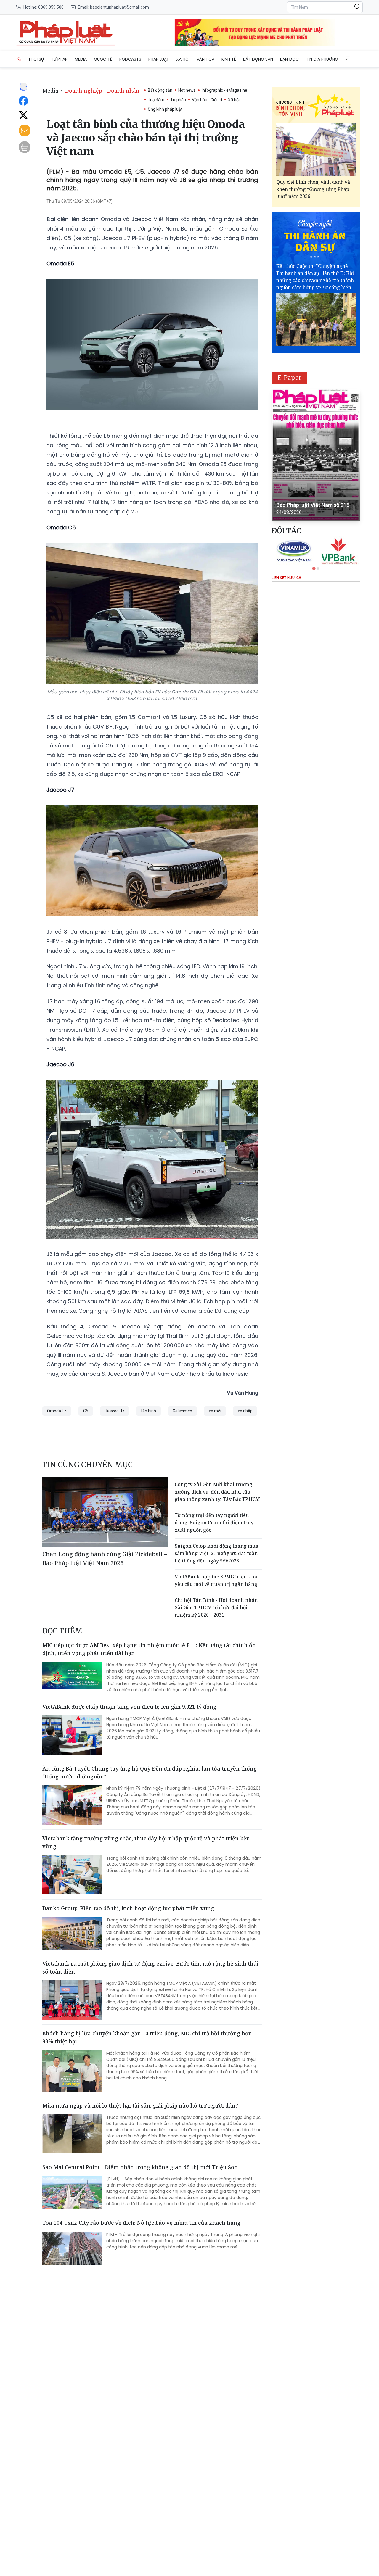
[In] (25, 147)
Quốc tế (103, 59)
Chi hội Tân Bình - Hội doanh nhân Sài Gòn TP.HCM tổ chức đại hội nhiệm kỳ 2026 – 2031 (216, 1607)
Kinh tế (229, 59)
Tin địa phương (322, 59)
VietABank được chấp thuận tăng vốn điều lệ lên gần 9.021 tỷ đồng (129, 1707)
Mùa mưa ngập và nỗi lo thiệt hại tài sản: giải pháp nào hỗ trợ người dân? (140, 2105)
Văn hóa (205, 59)
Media (81, 59)
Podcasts (130, 59)
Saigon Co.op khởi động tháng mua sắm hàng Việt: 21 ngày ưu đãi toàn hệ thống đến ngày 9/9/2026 (217, 1553)
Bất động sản (258, 59)
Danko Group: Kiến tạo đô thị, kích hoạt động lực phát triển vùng (128, 1908)
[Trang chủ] (19, 59)
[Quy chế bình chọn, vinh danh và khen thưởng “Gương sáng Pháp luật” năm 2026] (316, 150)
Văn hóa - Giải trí (207, 100)
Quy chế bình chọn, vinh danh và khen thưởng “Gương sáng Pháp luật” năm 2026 (313, 189)
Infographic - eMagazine (224, 90)
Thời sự (36, 59)
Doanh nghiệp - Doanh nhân (102, 91)
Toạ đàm (156, 100)
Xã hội (183, 59)
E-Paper (289, 378)
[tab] (314, 568)
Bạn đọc (289, 59)
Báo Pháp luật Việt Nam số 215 (313, 505)
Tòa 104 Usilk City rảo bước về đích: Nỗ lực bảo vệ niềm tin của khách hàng (141, 2223)
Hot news (187, 90)
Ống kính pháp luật (165, 109)
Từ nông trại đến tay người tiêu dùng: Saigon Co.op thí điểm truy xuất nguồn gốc (214, 1523)
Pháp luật (159, 59)
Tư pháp (59, 59)
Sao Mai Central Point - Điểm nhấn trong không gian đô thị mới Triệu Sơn (140, 2167)
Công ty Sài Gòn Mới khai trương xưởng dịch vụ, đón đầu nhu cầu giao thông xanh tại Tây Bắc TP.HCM (217, 1492)
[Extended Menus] (348, 58)
